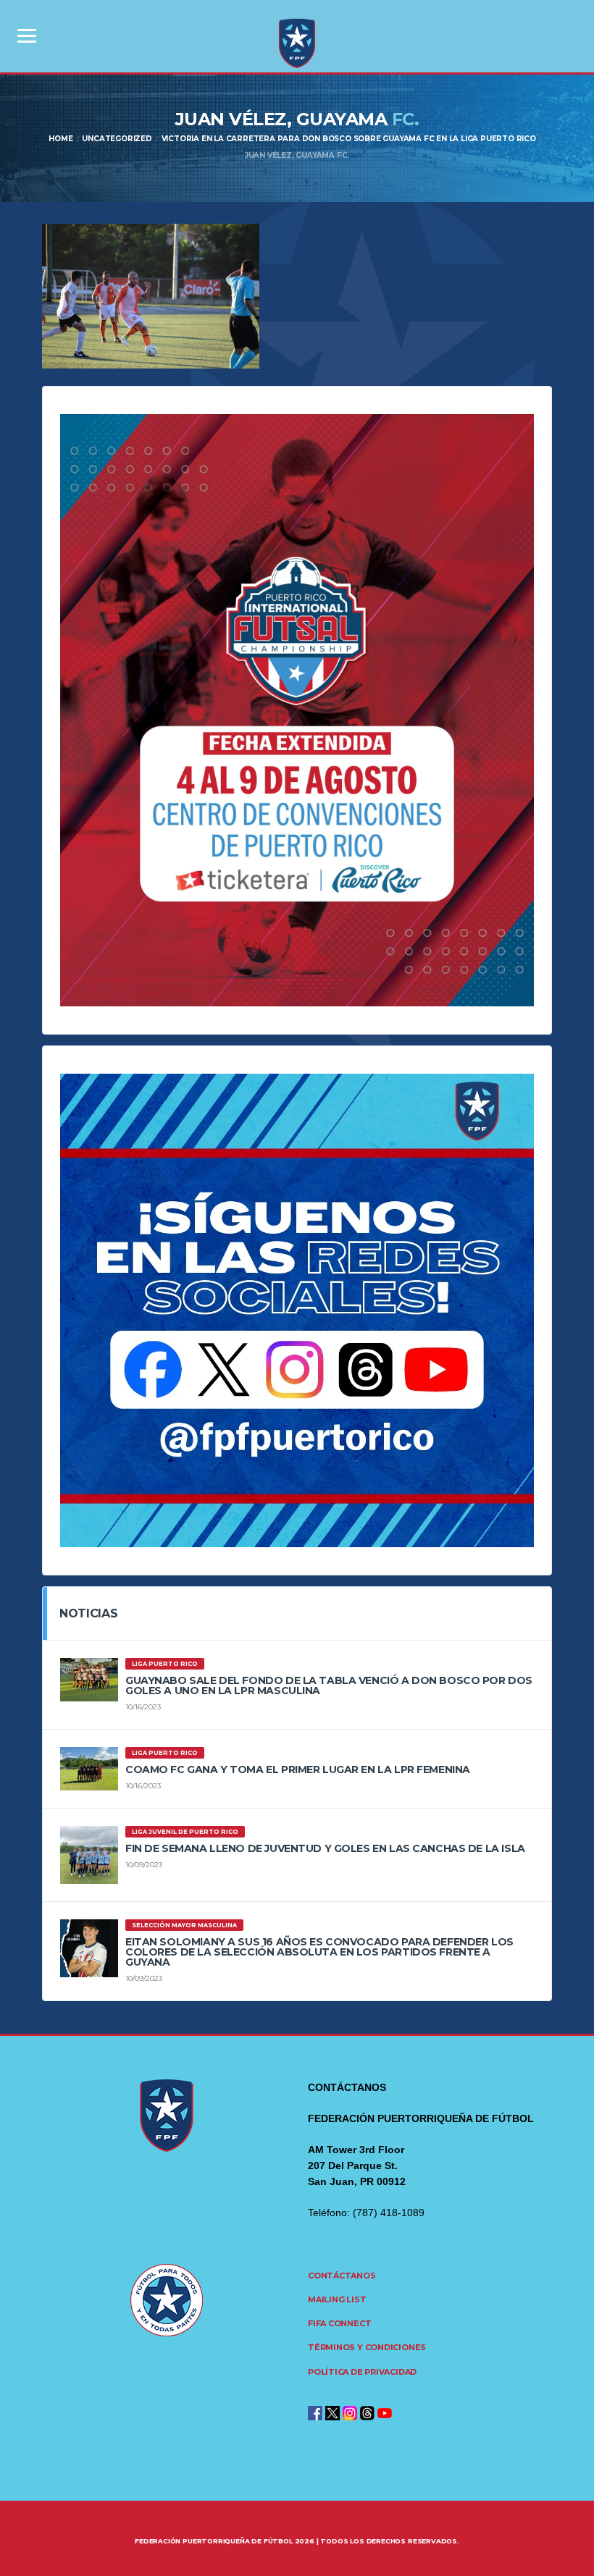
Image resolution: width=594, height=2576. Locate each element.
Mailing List (337, 2299)
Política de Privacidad (362, 2372)
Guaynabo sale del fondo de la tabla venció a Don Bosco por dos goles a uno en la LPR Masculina (329, 1685)
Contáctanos (342, 2276)
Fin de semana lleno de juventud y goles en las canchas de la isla (325, 1848)
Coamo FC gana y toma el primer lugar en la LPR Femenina (298, 1769)
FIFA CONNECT (339, 2323)
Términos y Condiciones (367, 2347)
